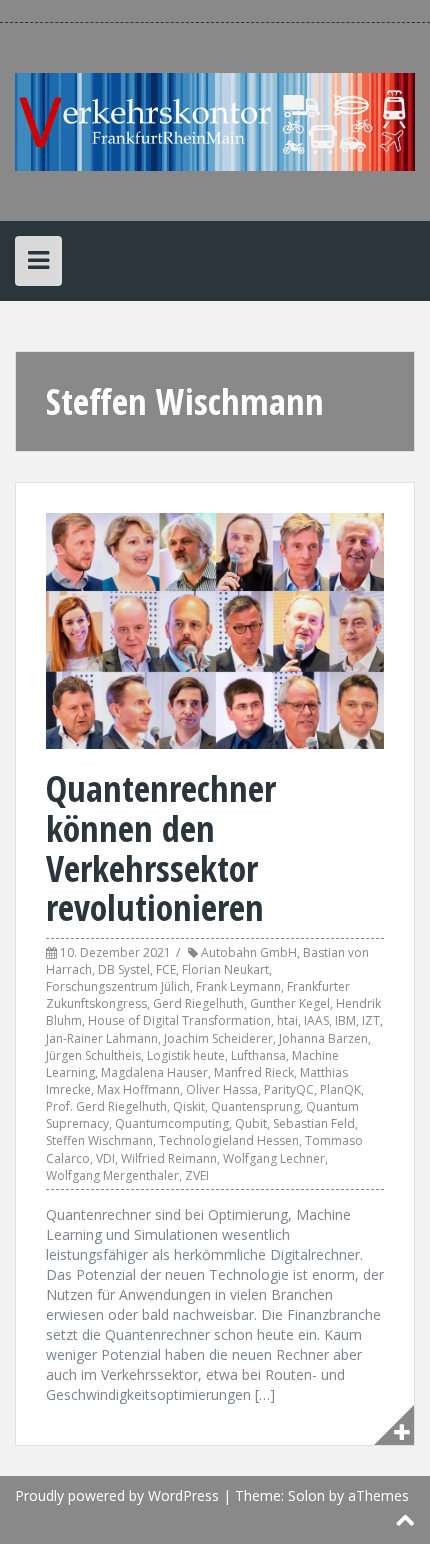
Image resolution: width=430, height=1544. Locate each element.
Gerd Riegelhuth (198, 1003)
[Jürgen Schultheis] (215, 120)
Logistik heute (186, 1055)
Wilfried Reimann (169, 1158)
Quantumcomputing (172, 1123)
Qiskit (189, 1106)
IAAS (316, 1020)
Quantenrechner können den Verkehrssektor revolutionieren (161, 848)
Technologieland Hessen (229, 1140)
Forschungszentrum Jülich (118, 986)
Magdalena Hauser (154, 1072)
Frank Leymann (238, 986)
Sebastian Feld (314, 1123)
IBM (345, 1020)
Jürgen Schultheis (93, 1055)
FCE (166, 969)
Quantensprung (255, 1106)
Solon (306, 1495)
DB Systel (124, 969)
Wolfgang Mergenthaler (112, 1175)
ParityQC (289, 1089)
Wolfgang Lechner (274, 1158)
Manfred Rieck (254, 1072)
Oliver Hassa (222, 1089)
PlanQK (340, 1089)
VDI (105, 1158)
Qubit (251, 1123)
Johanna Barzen (323, 1038)
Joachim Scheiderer (218, 1038)
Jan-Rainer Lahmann (102, 1038)
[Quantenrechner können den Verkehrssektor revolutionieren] (215, 629)
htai (287, 1020)
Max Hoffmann (138, 1089)
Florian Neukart (225, 969)
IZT (371, 1020)
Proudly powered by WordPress (117, 1495)
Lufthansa (258, 1055)
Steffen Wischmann (99, 1140)
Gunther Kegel (290, 1003)
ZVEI (197, 1175)
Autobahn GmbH (249, 952)
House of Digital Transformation (179, 1020)
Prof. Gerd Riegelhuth (106, 1106)
